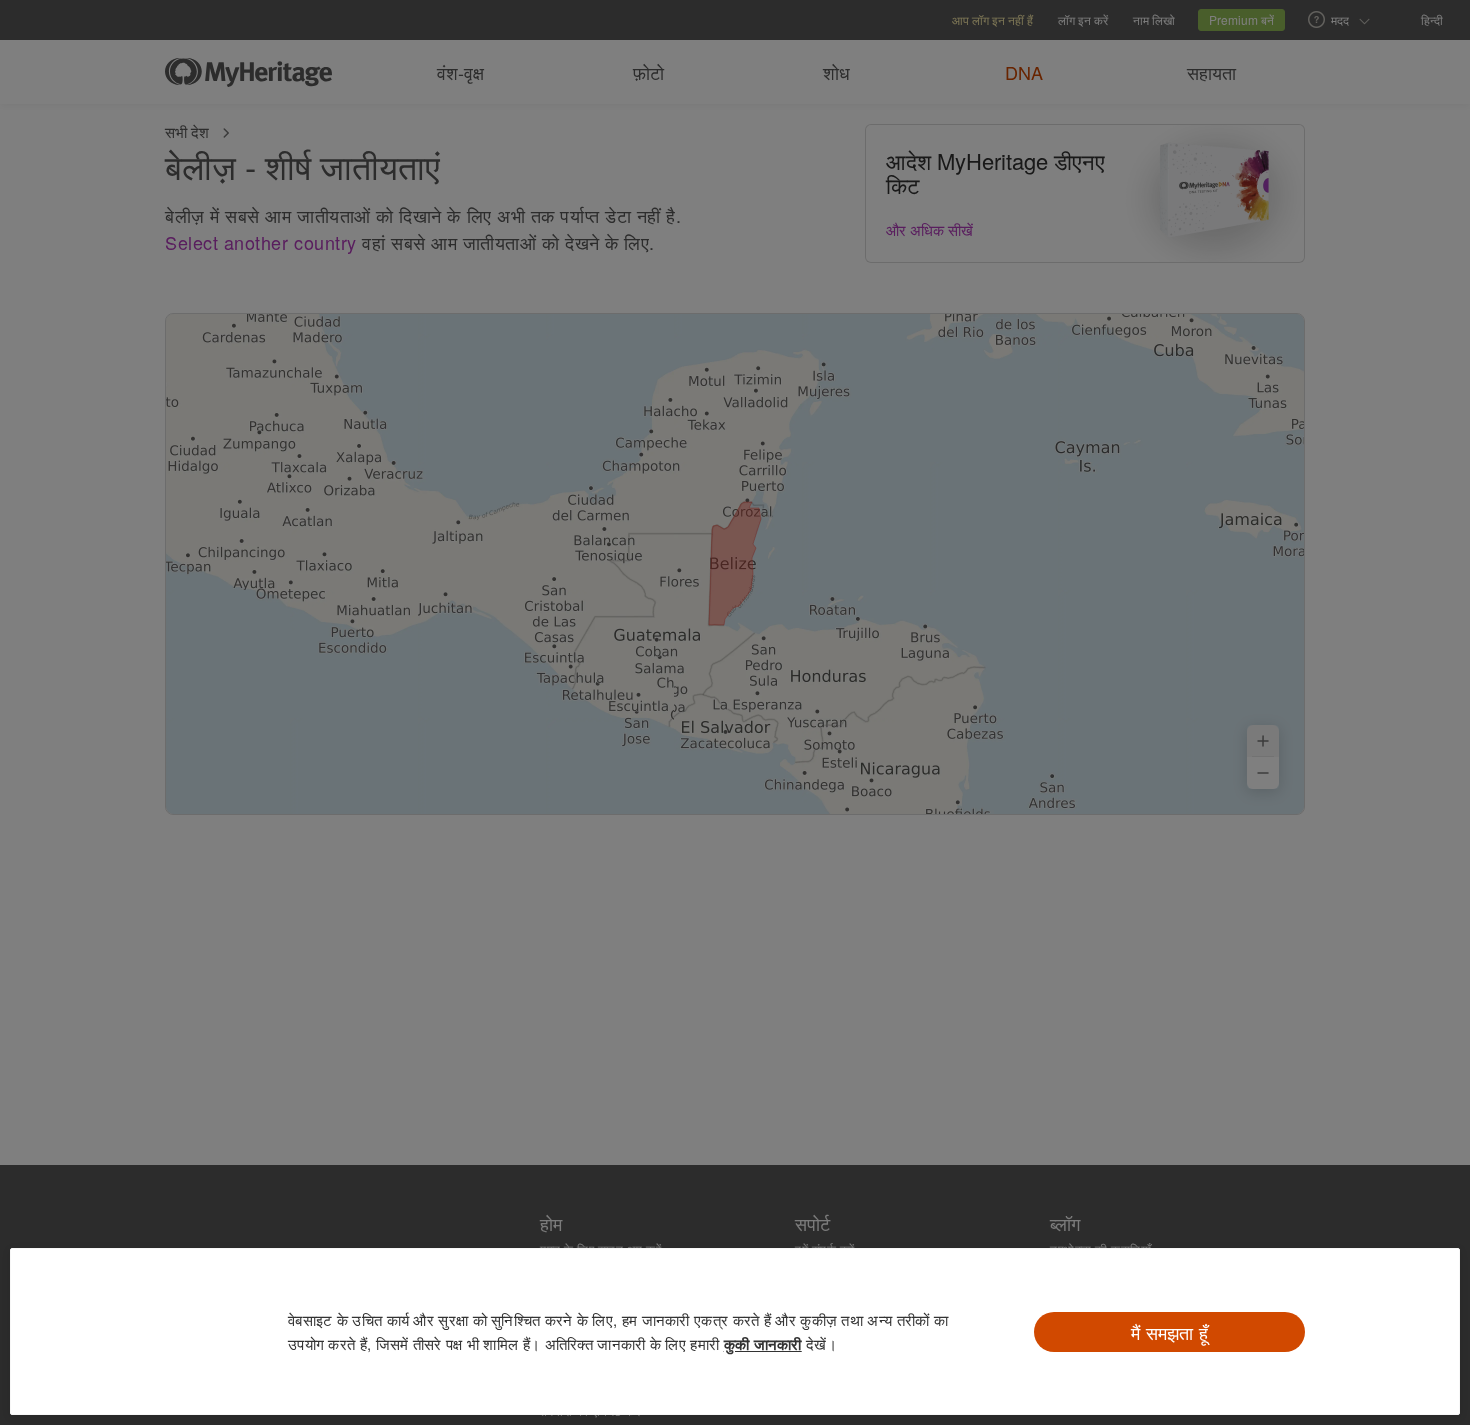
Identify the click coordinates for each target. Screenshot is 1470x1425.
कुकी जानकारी (763, 1344)
